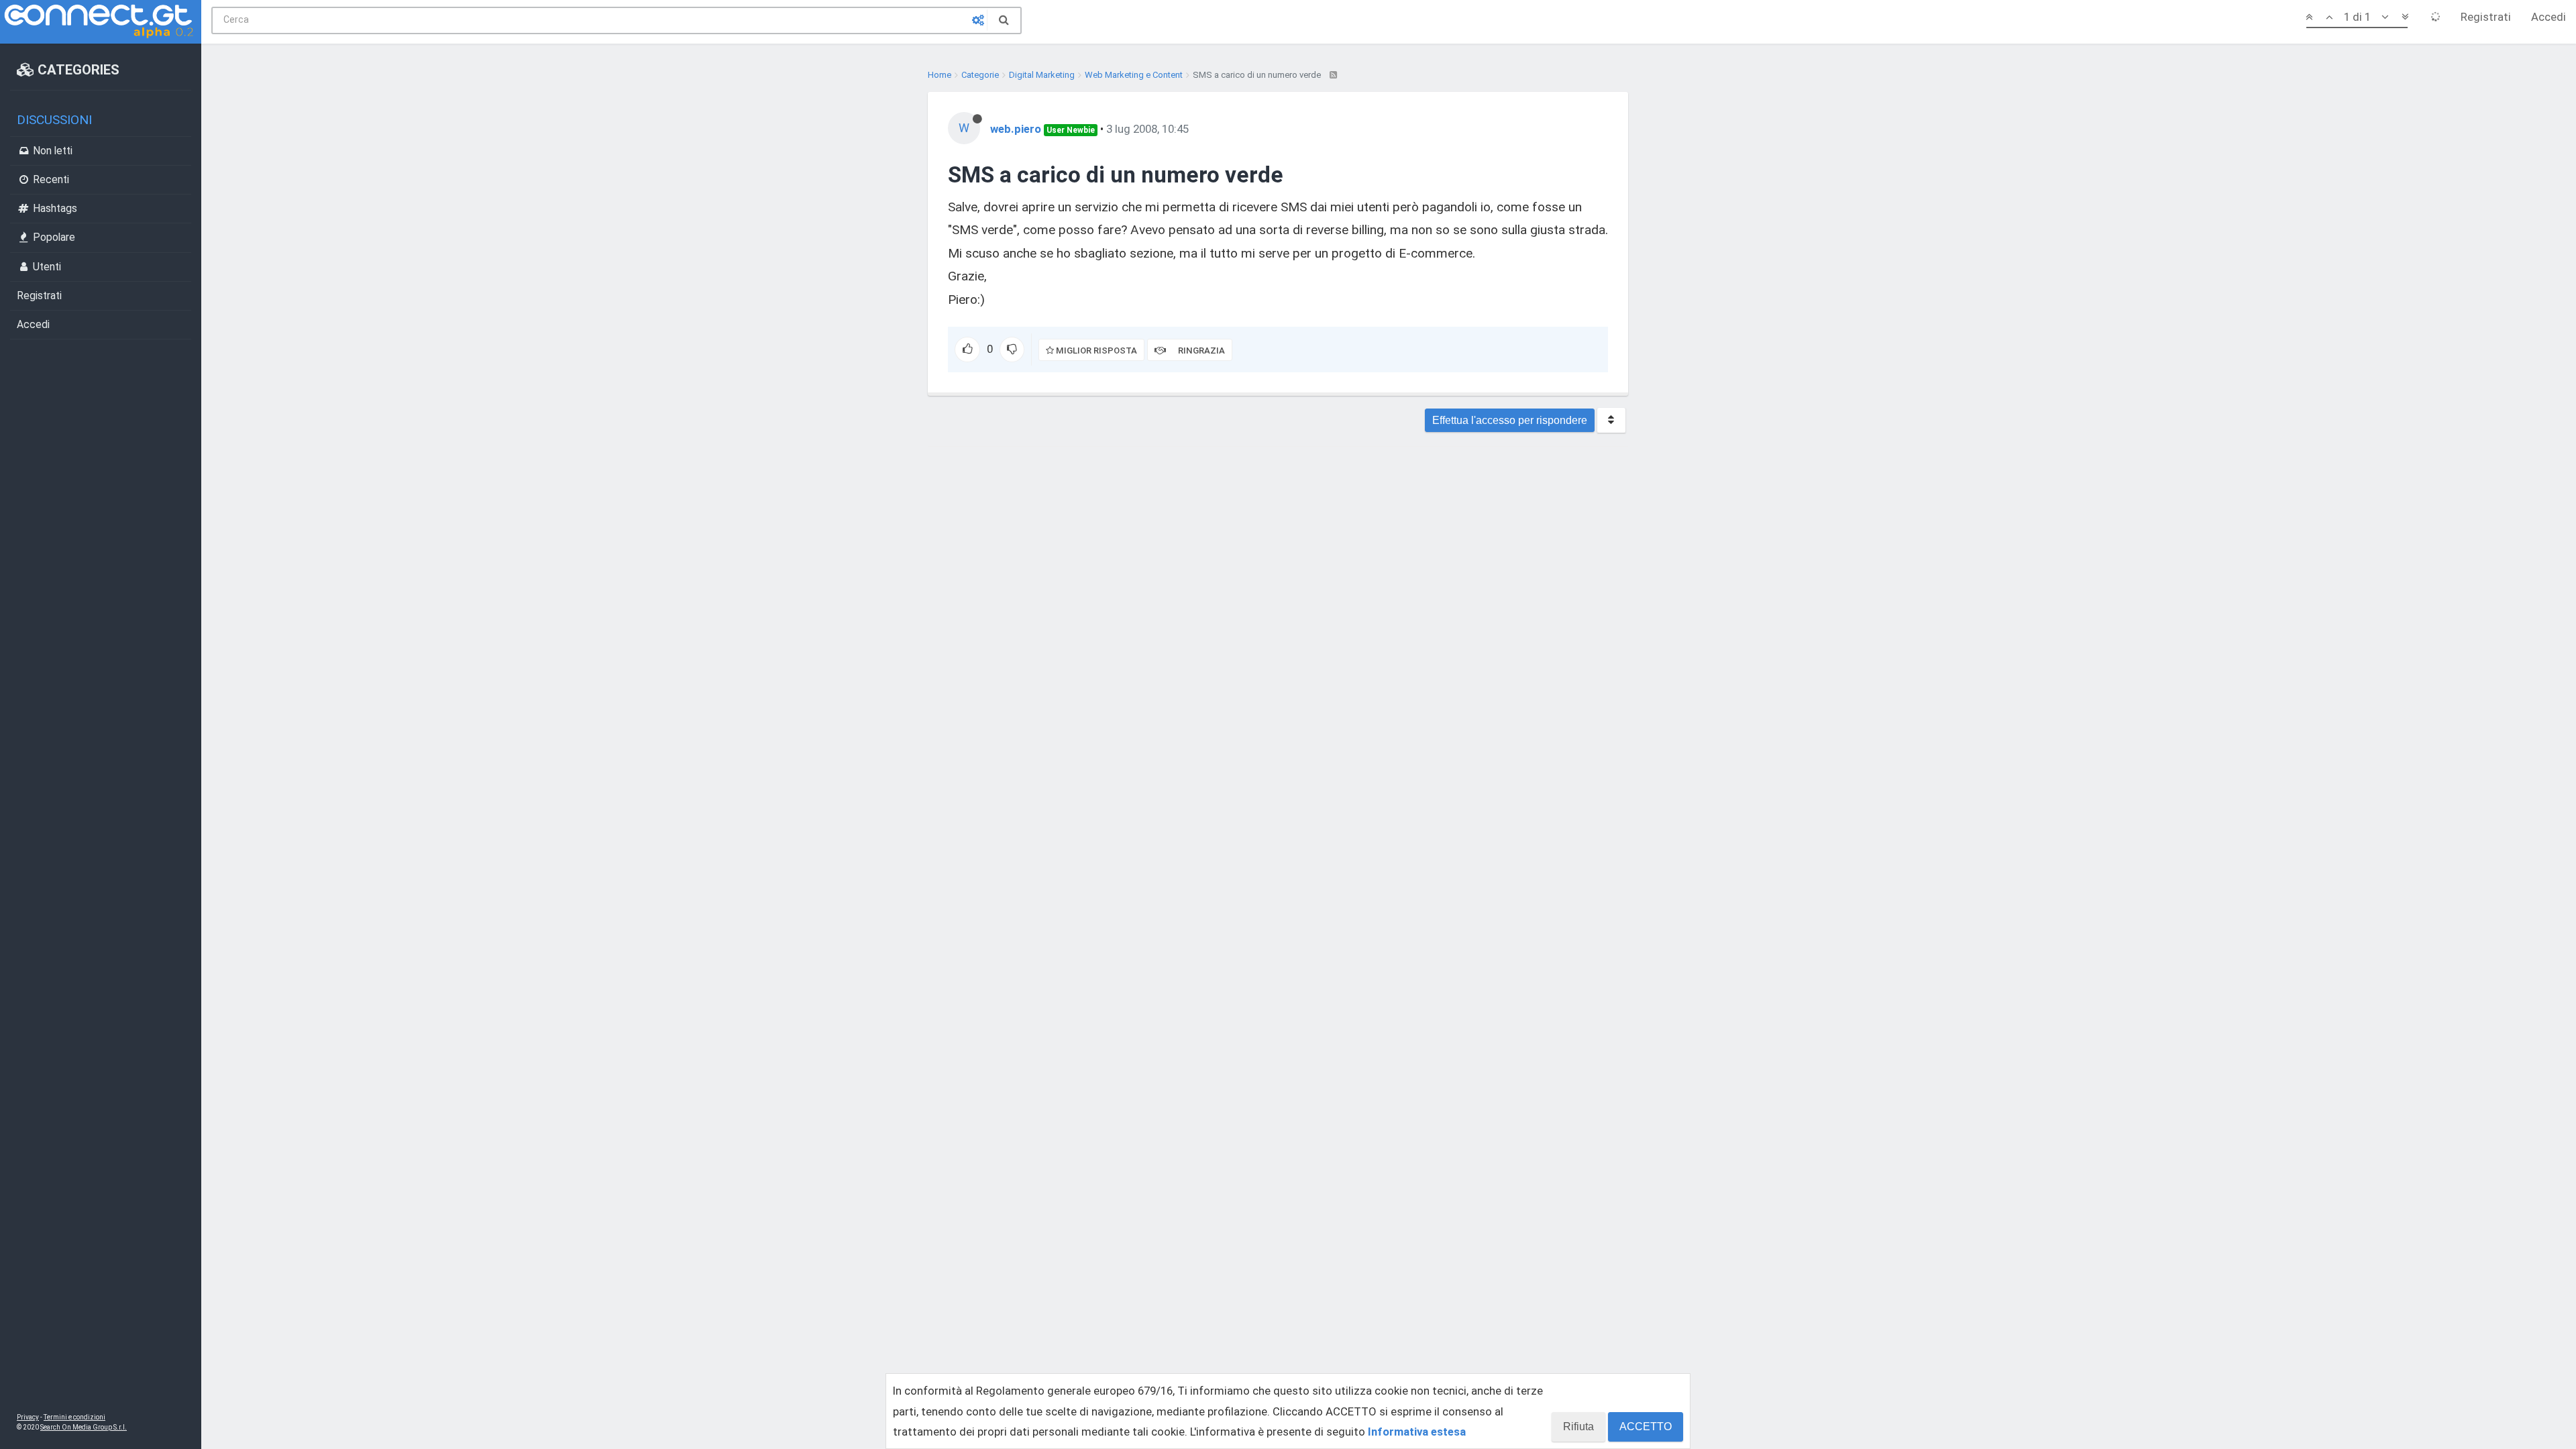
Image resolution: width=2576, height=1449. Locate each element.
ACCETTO (1646, 1427)
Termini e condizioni (74, 1417)
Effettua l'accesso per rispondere (1510, 420)
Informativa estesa (1417, 1432)
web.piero (1016, 129)
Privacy (28, 1417)
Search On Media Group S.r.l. (84, 1427)
